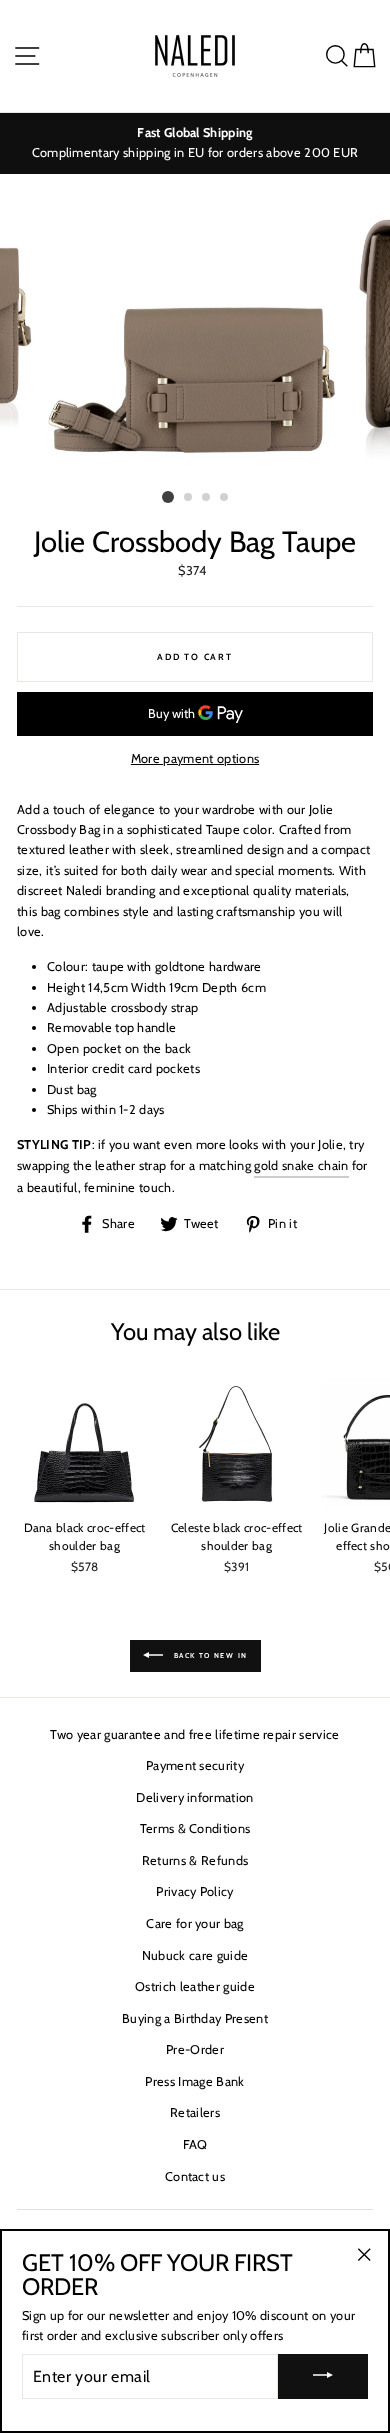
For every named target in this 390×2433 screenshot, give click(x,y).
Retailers (195, 2112)
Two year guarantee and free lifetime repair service (194, 1734)
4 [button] (225, 498)
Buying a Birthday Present (195, 2018)
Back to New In (209, 1654)
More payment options (195, 758)
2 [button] (189, 498)
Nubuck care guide (195, 1955)
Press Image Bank (194, 2081)
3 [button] (207, 498)
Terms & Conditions (195, 1828)
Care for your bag (194, 1923)
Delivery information (194, 1797)
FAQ (195, 2144)
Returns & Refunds (195, 1860)
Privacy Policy (194, 1891)
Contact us (195, 2176)
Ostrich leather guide (195, 1986)
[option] (195, 143)
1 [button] (168, 497)
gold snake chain (301, 1165)
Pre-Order (195, 2049)
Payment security (195, 1765)
